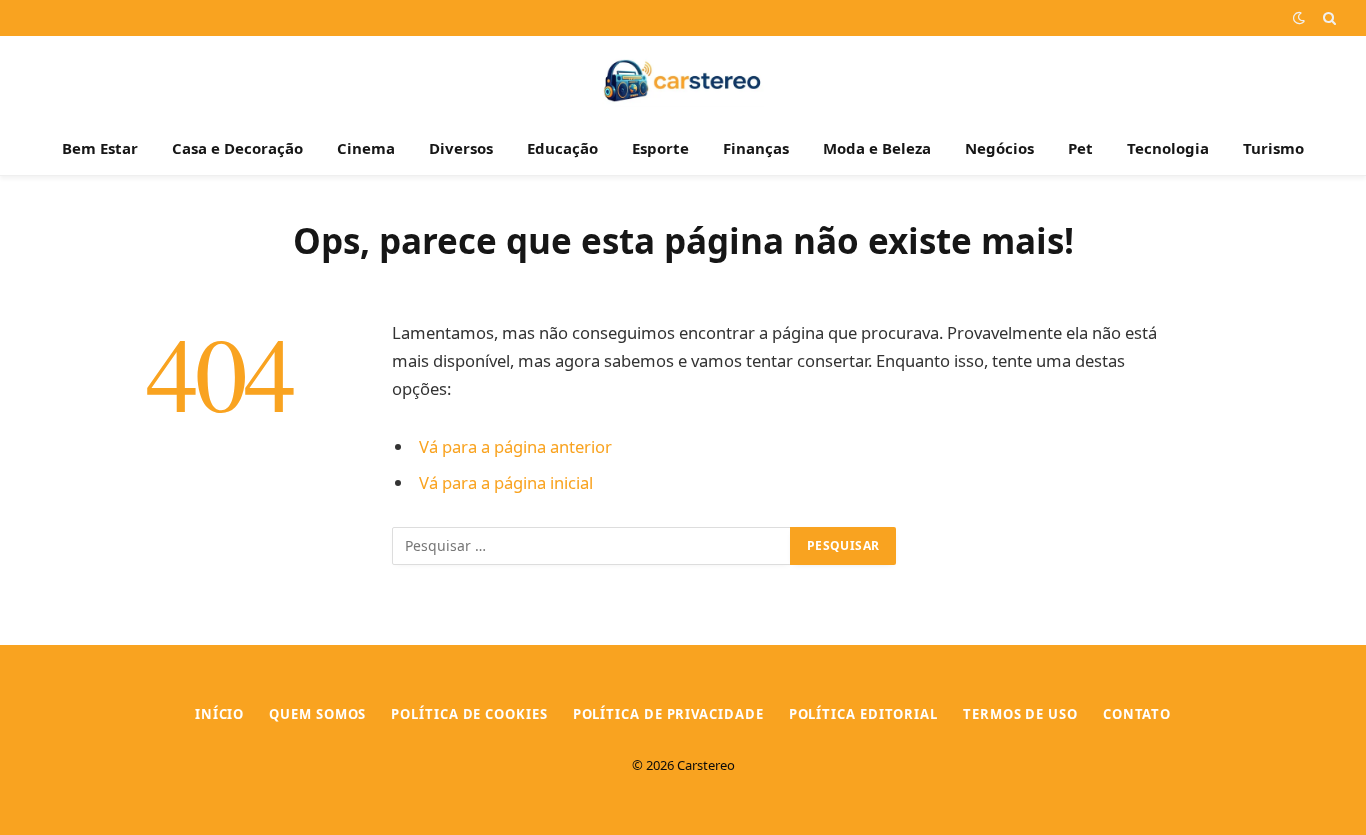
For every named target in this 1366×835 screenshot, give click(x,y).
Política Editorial (863, 714)
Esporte (660, 148)
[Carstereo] (683, 78)
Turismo (1273, 148)
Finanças (756, 148)
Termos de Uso (1020, 714)
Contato (1137, 714)
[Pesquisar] (1327, 18)
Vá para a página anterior (515, 446)
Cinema (366, 148)
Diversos (461, 148)
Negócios (999, 148)
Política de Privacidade (668, 714)
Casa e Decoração (237, 148)
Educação (562, 148)
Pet (1080, 148)
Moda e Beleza (877, 148)
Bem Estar (100, 148)
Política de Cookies (469, 714)
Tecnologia (1168, 148)
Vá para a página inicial (506, 482)
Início (219, 714)
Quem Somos (317, 714)
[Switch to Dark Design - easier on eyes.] (1299, 18)
